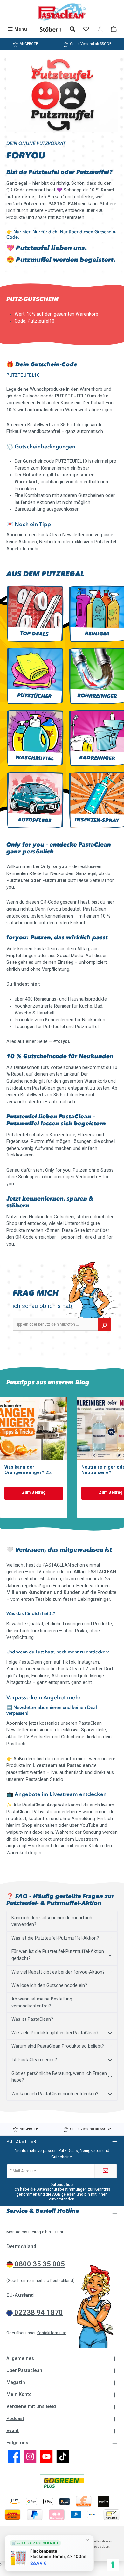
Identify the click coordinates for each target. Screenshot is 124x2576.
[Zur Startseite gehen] (62, 12)
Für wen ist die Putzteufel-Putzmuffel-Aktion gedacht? (58, 1955)
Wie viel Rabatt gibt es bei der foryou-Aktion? (58, 1972)
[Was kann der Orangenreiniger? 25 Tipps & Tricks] (34, 1429)
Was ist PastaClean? (32, 2019)
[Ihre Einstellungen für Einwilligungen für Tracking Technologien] (113, 2565)
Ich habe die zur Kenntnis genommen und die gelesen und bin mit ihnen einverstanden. (62, 2194)
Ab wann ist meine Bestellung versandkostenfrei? (42, 2003)
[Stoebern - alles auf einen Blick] (51, 29)
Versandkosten (96, 2541)
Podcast (15, 2419)
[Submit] (106, 2171)
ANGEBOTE (29, 44)
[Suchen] (72, 29)
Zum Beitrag (34, 1492)
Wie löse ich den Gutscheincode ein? (49, 1985)
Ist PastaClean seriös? (34, 2060)
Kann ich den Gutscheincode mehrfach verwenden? (52, 1921)
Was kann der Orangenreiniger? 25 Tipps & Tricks (28, 1470)
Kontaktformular (51, 2333)
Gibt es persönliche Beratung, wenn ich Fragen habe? (59, 2077)
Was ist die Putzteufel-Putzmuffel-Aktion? (55, 1938)
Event (13, 2431)
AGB (56, 2194)
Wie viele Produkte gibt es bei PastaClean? (55, 2033)
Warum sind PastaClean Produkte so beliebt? (58, 2046)
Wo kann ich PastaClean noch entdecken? (55, 2094)
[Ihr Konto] (100, 29)
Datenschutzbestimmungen (62, 2189)
